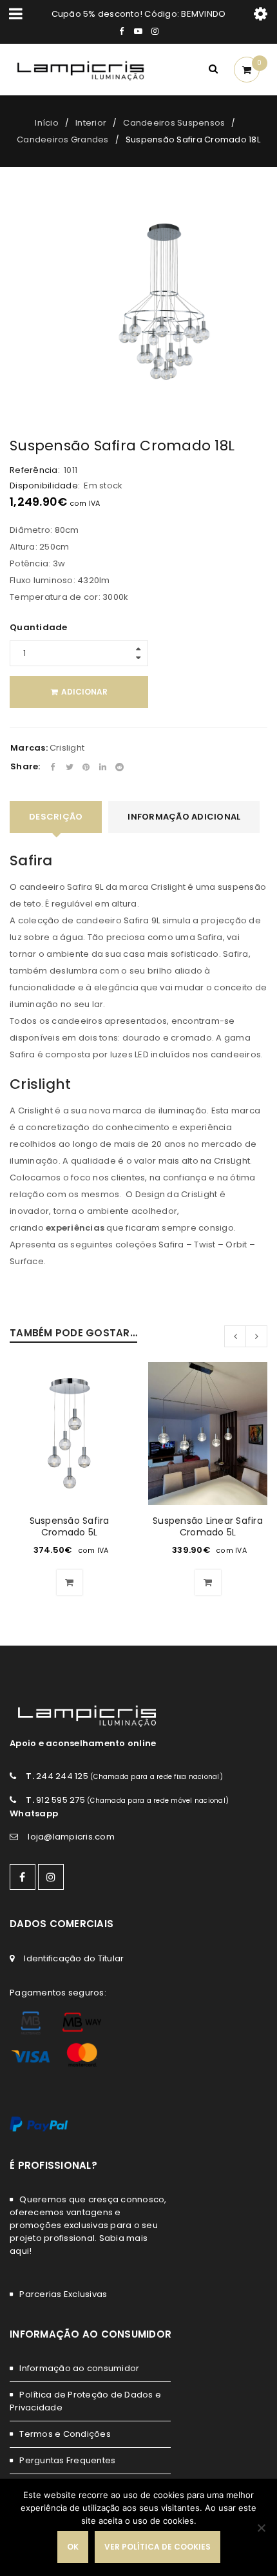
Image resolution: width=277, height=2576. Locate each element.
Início (47, 123)
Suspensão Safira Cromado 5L (70, 1526)
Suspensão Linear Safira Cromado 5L (208, 1526)
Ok (73, 2547)
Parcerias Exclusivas (63, 2294)
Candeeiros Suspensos (174, 123)
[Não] (261, 2528)
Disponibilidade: (45, 486)
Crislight (67, 748)
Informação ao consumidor (79, 2368)
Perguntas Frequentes (67, 2460)
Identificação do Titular (74, 1958)
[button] (70, 1582)
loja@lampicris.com (71, 1837)
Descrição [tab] (56, 817)
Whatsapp (34, 1813)
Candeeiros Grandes (63, 139)
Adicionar (84, 692)
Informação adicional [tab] (184, 817)
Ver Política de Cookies (158, 2547)
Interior (91, 123)
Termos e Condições (65, 2434)
